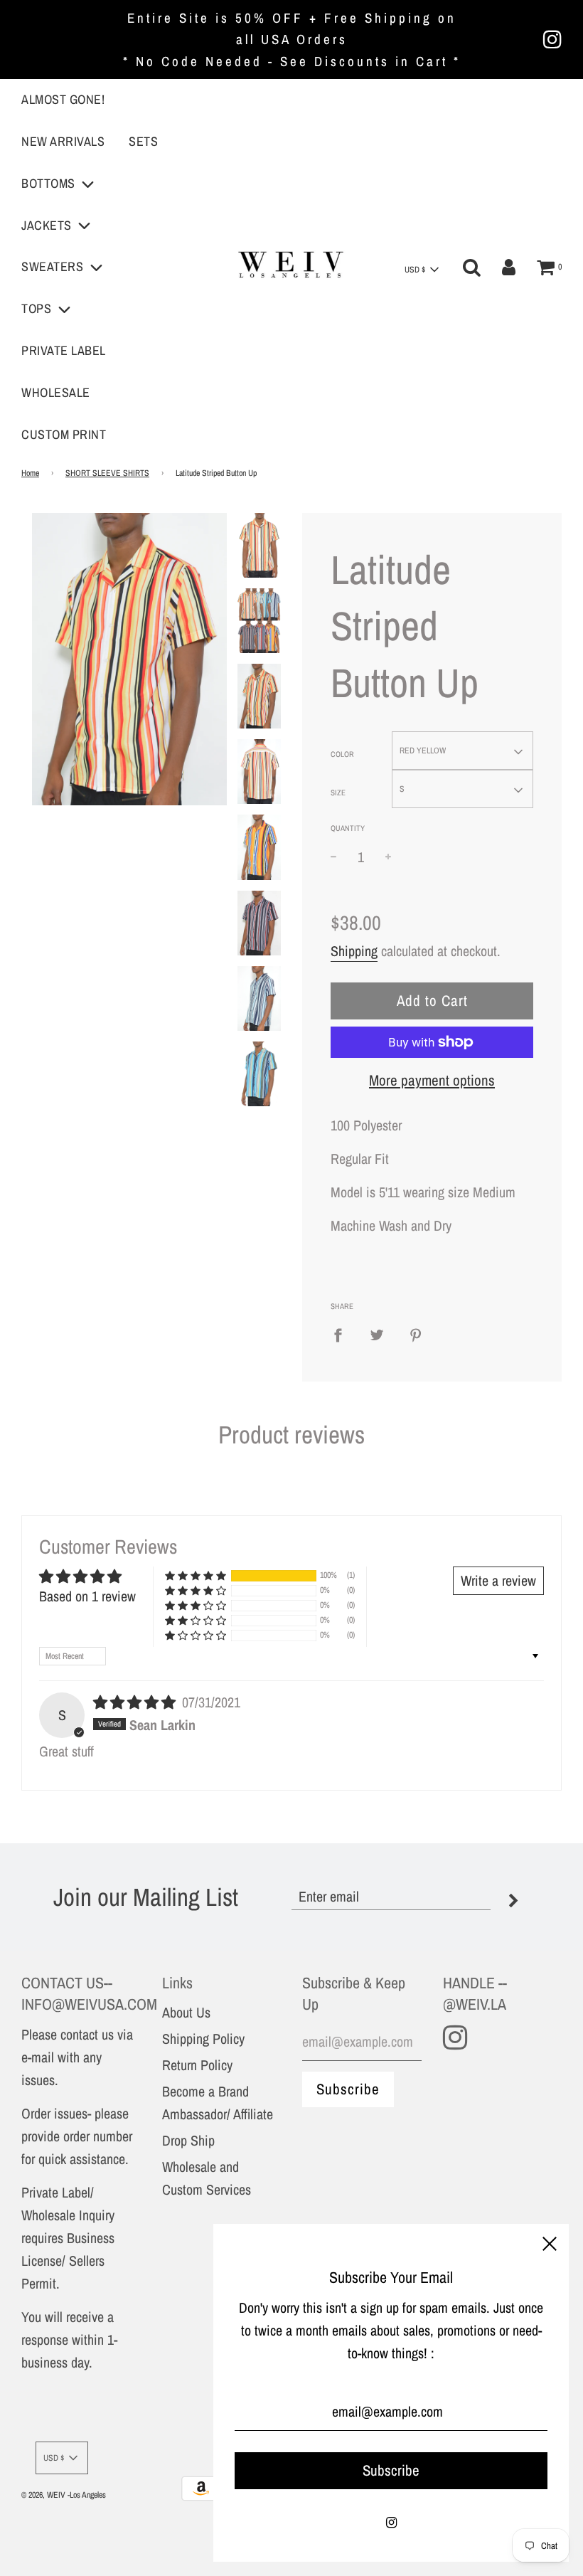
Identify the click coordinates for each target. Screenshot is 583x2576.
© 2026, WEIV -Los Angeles (64, 2495)
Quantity (348, 828)
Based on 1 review (87, 1596)
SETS (143, 141)
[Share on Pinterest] (416, 1335)
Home (30, 473)
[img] (136, 1702)
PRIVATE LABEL (64, 350)
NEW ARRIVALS (63, 141)
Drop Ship (188, 2140)
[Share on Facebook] (343, 1335)
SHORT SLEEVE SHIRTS (107, 473)
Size (338, 793)
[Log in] (509, 267)
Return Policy (197, 2065)
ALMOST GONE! (63, 99)
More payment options (432, 1080)
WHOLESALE (56, 392)
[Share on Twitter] (377, 1335)
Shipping (354, 951)
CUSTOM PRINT (64, 434)
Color (342, 754)
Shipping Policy (203, 2039)
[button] (196, 1575)
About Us (186, 2012)
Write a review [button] (498, 1580)
